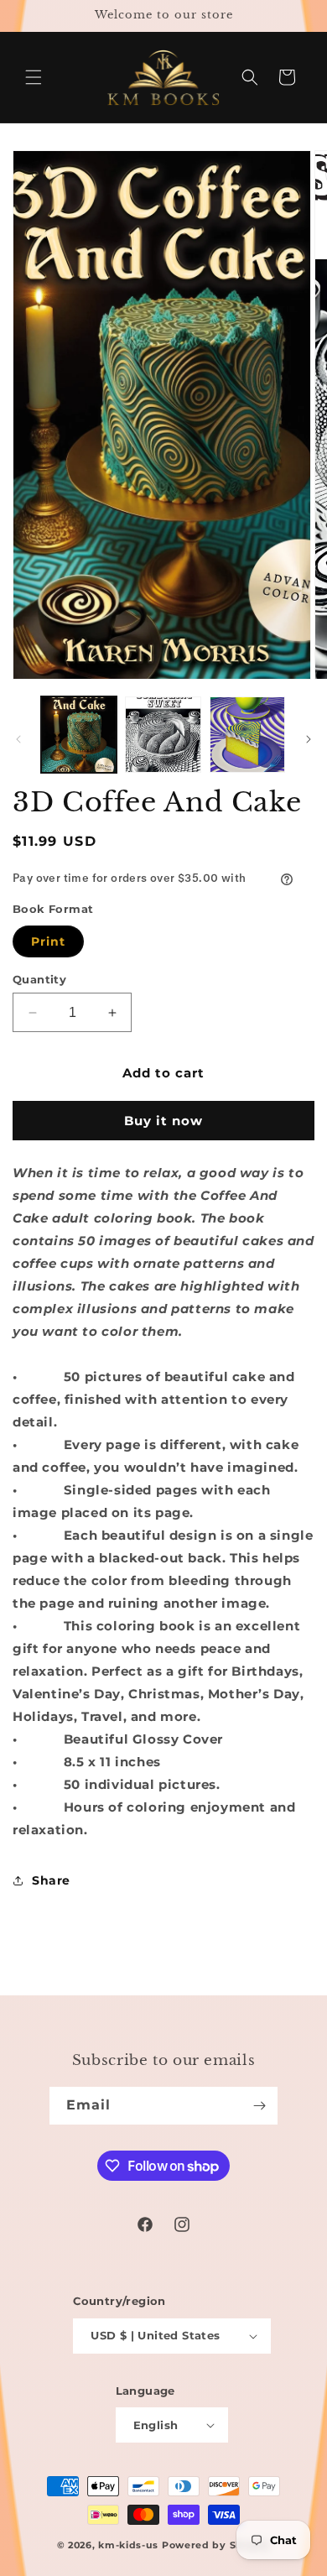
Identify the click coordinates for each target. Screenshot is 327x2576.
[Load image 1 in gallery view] (79, 734)
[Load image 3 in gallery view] (247, 734)
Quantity (39, 979)
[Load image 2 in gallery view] (163, 734)
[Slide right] (309, 739)
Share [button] (51, 1880)
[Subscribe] (259, 2106)
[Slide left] (18, 739)
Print (48, 941)
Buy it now (163, 1121)
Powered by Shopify (216, 2545)
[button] (34, 77)
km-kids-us (128, 2545)
